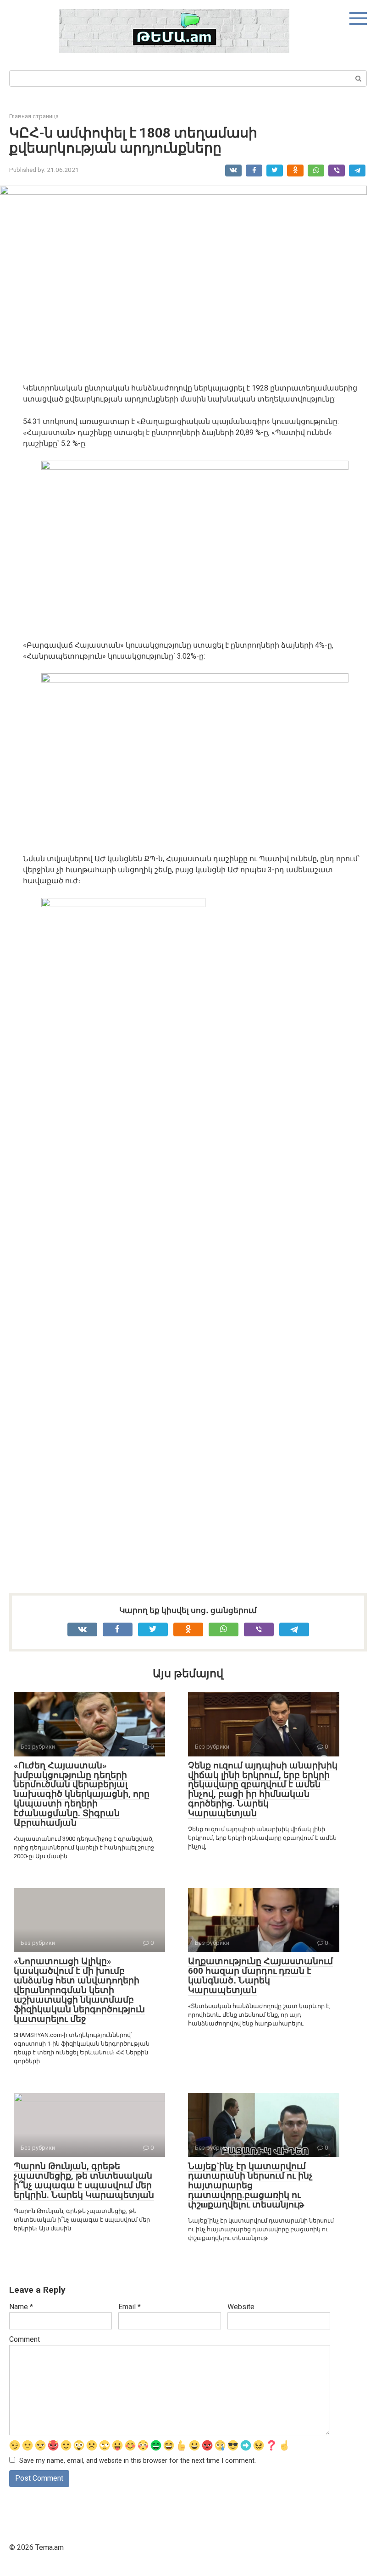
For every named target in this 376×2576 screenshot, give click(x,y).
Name (21, 2307)
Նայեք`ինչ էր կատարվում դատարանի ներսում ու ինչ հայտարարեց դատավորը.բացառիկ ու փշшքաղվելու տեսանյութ (250, 2185)
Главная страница (34, 116)
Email (130, 2307)
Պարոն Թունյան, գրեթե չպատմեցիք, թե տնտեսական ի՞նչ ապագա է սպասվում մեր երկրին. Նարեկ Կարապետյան (84, 2180)
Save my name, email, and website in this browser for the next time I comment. (138, 2461)
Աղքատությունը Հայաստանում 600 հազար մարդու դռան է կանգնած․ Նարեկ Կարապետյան (260, 1976)
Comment (25, 2339)
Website (241, 2307)
